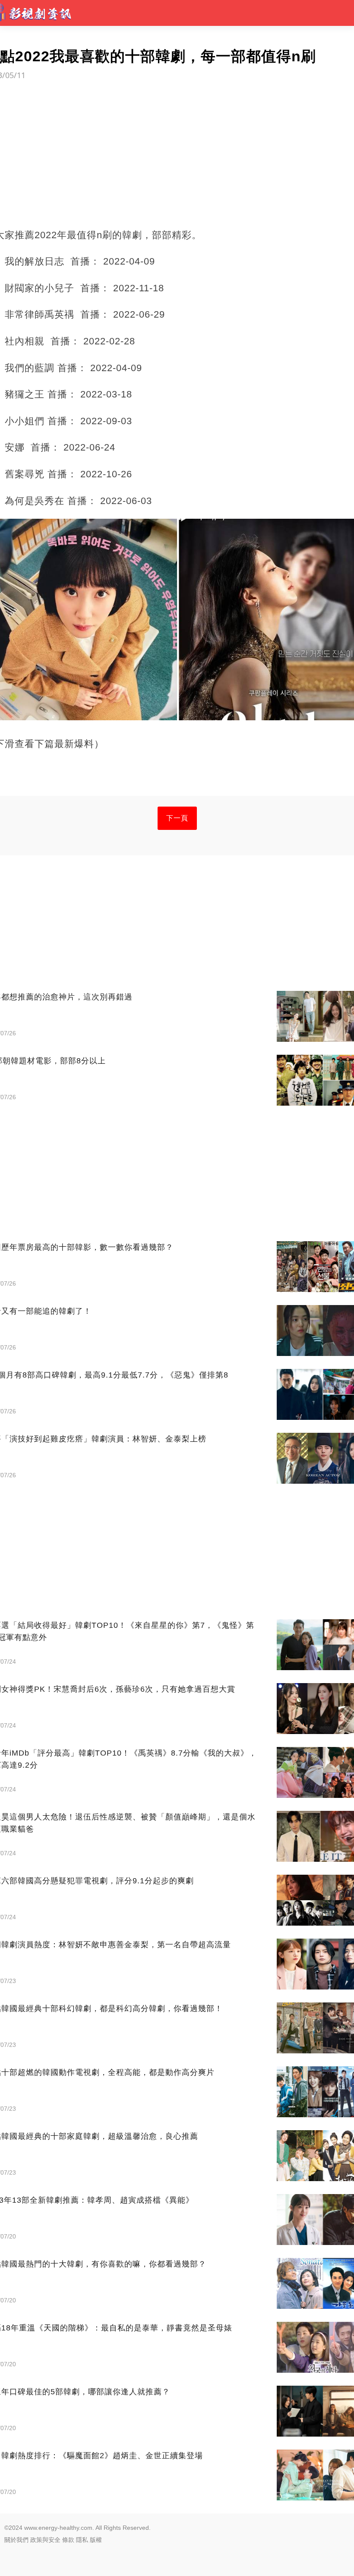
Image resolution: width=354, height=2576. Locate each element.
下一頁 (177, 818)
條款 (68, 2540)
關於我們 (16, 2540)
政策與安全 (45, 2540)
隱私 (82, 2540)
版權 (96, 2540)
